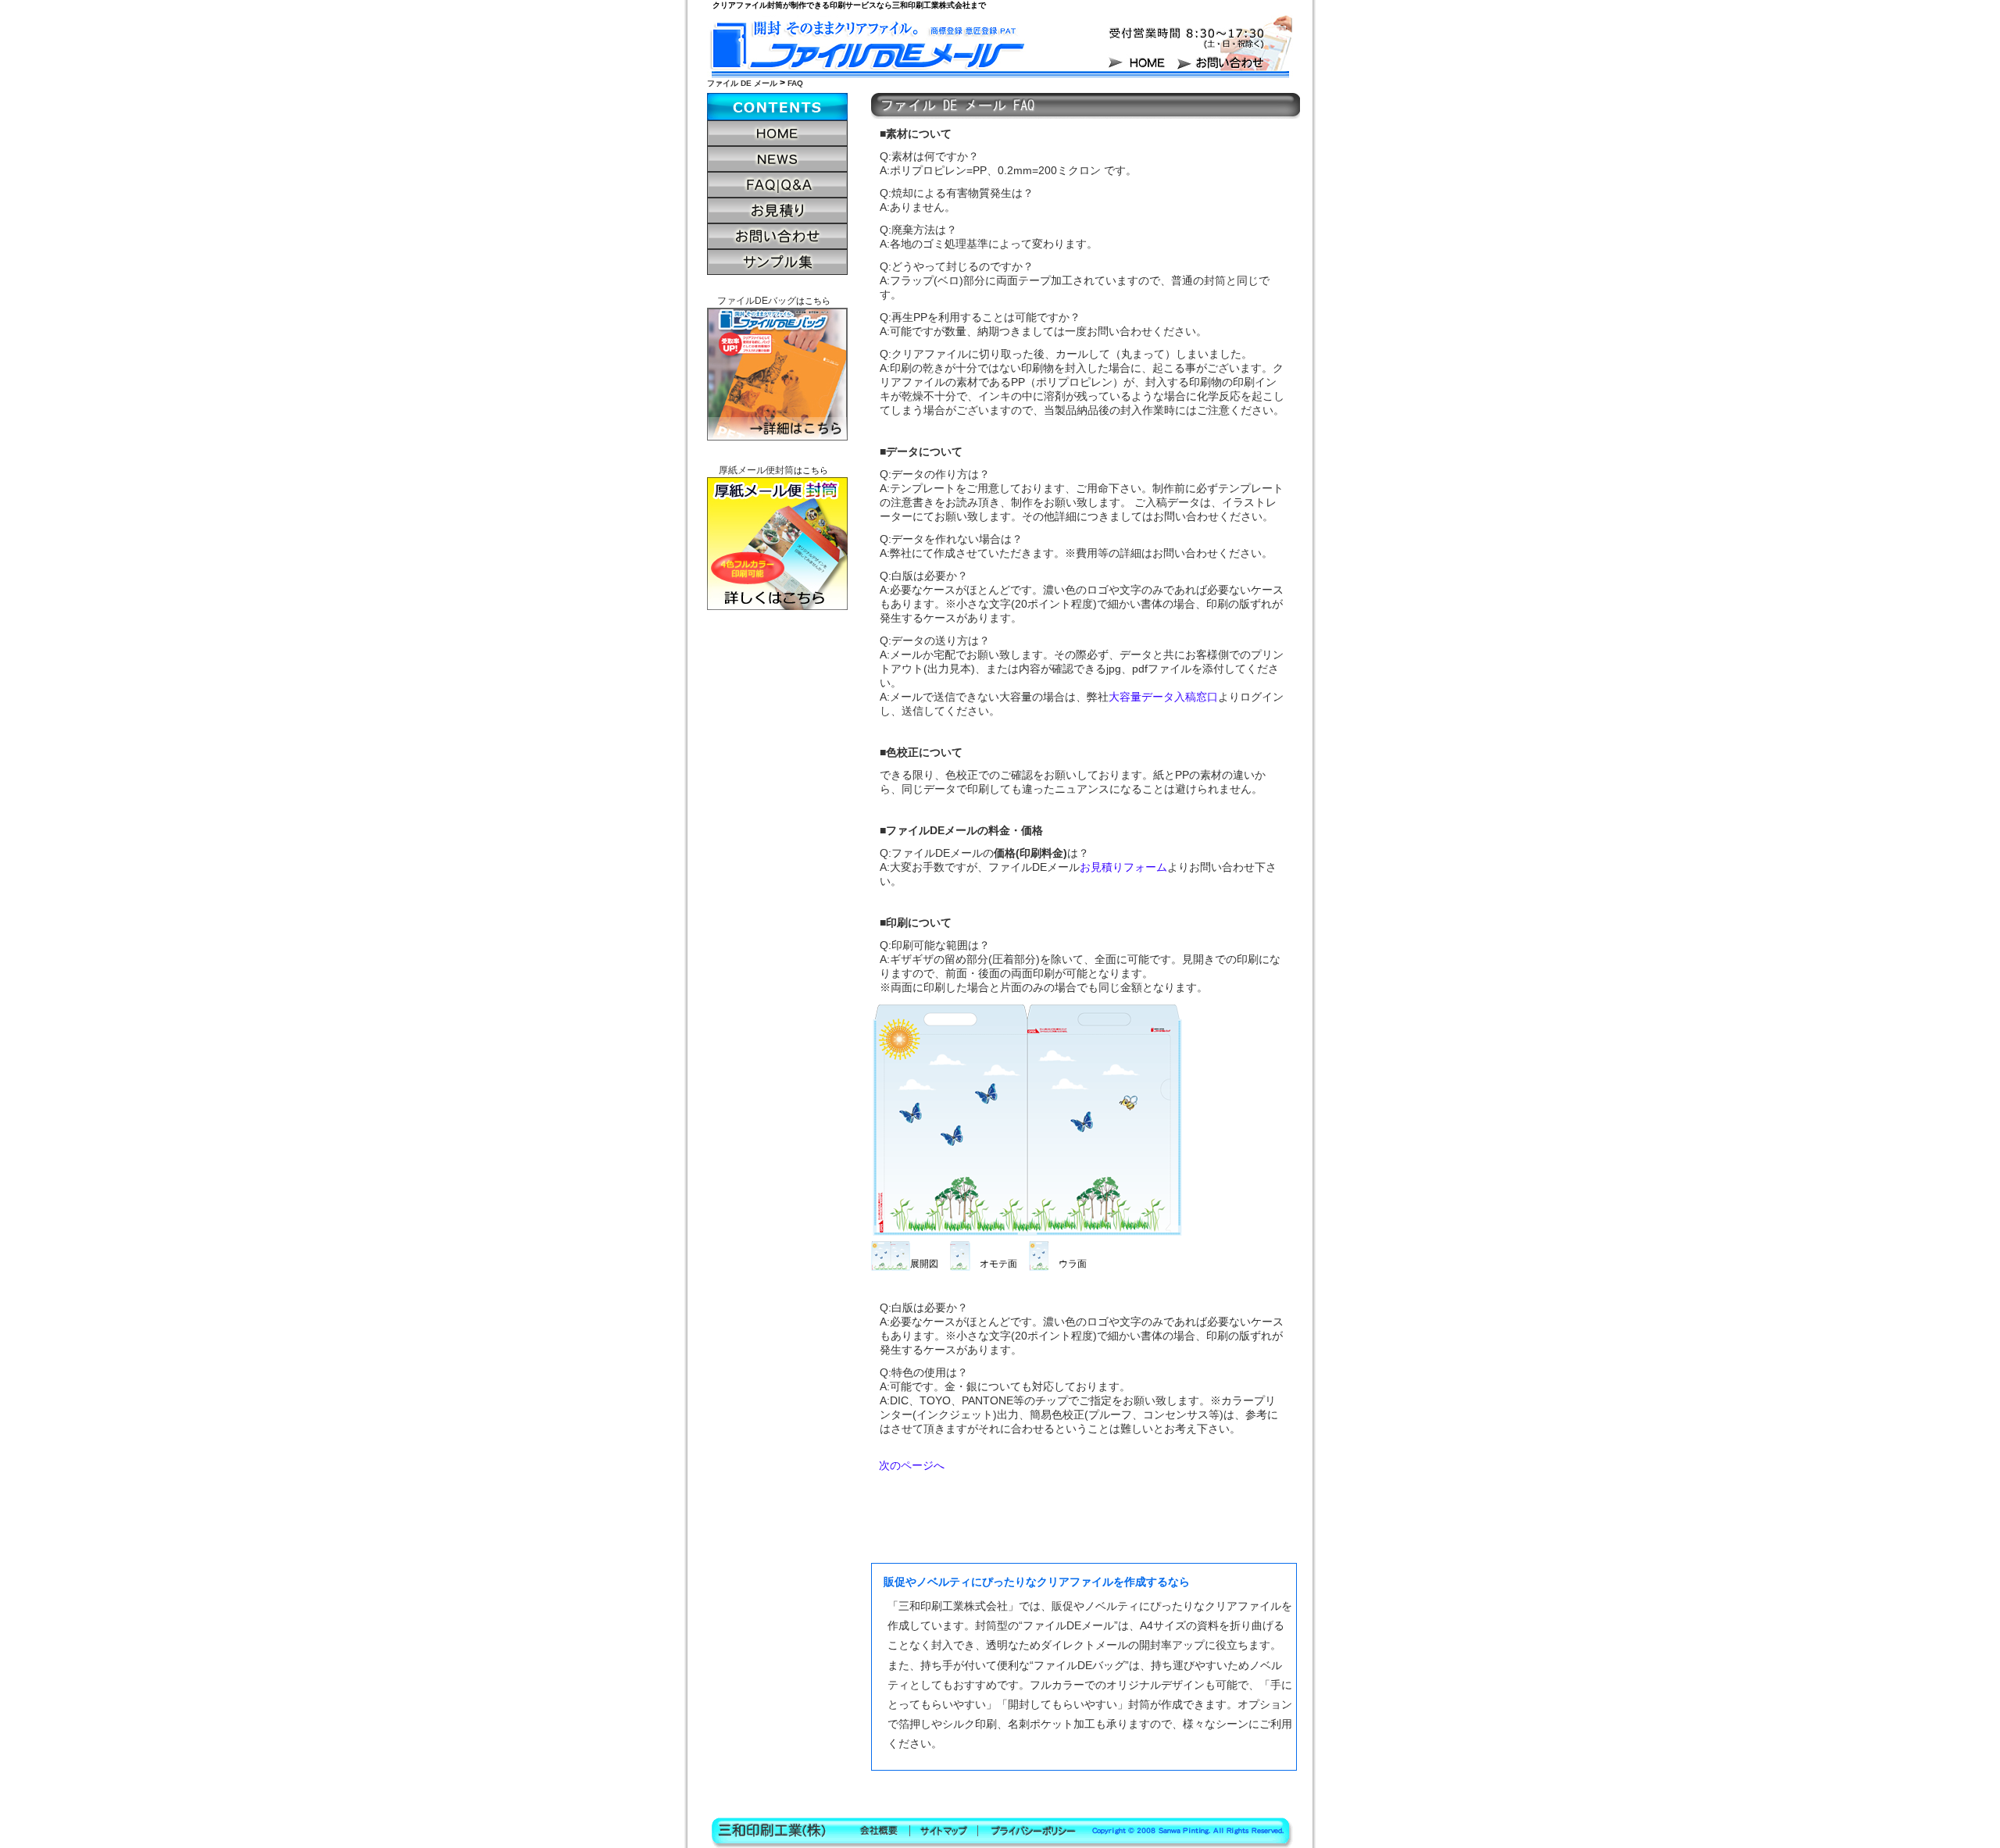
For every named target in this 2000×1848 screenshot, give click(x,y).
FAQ (795, 83)
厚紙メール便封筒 (756, 470)
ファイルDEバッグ (757, 301)
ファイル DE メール (742, 83)
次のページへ (912, 1465)
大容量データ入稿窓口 (1163, 697)
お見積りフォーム (1123, 867)
